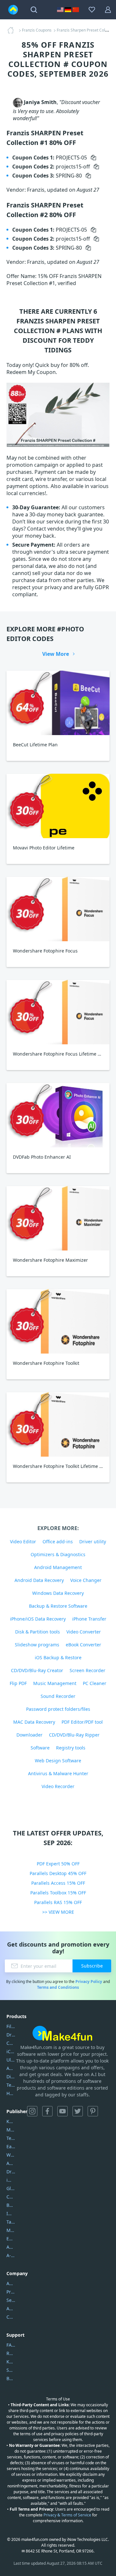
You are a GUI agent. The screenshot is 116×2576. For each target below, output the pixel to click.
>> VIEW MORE (58, 1912)
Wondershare (11, 2155)
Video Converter (84, 1632)
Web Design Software (58, 1761)
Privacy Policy (89, 1982)
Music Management (55, 1683)
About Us (11, 2283)
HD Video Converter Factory (11, 2093)
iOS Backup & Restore (58, 1657)
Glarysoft (11, 2188)
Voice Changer (86, 1580)
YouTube (63, 2111)
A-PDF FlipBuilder (11, 2255)
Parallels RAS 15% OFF (58, 1902)
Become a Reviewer (11, 2378)
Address (11, 2308)
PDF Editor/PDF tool (82, 1722)
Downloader (29, 1735)
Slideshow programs (37, 1645)
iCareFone (11, 2051)
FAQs (11, 2345)
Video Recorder (58, 1786)
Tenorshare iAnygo (11, 2085)
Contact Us (11, 2317)
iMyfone (11, 2180)
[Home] (13, 30)
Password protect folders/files (58, 1709)
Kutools (11, 2121)
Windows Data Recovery (58, 1593)
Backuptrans (11, 2205)
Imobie (11, 2213)
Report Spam (11, 2353)
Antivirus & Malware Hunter (58, 1773)
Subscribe (92, 1966)
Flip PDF (18, 1683)
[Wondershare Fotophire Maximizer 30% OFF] (58, 1218)
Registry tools (71, 1748)
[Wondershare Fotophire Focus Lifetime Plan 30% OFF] (58, 1012)
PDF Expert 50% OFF (58, 1864)
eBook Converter (83, 1645)
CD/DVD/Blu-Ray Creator (37, 1670)
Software (40, 1748)
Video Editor (23, 1542)
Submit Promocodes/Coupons (11, 2370)
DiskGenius (11, 2077)
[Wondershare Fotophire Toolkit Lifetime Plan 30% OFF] (58, 1424)
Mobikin (11, 2230)
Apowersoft (11, 2247)
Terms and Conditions (58, 1987)
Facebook (47, 2111)
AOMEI (11, 2163)
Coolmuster (11, 2043)
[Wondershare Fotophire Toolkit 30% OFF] (58, 1321)
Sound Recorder (58, 1696)
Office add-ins (58, 1542)
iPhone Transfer (89, 1619)
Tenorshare (11, 2138)
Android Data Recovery (39, 1580)
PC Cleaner (95, 1683)
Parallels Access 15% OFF (58, 1883)
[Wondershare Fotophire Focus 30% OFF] (58, 909)
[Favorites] (92, 10)
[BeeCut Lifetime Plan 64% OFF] (58, 703)
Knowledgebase (11, 2362)
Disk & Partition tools (38, 1632)
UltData (11, 2060)
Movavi (11, 2130)
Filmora (11, 2026)
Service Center (11, 2300)
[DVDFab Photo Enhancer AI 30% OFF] (58, 1115)
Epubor (11, 2239)
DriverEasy (11, 2035)
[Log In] (108, 10)
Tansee (11, 2222)
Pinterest (93, 2111)
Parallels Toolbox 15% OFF (58, 1893)
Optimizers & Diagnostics (58, 1554)
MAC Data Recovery (34, 1722)
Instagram (32, 2111)
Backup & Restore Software (58, 1606)
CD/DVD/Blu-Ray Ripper (74, 1735)
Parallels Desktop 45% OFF (58, 1873)
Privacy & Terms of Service (67, 2515)
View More (56, 654)
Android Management (58, 1567)
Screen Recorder (87, 1670)
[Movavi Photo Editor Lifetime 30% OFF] (58, 806)
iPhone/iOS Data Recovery (38, 1619)
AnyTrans (11, 2068)
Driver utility (93, 1542)
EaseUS (11, 2146)
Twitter (78, 2111)
